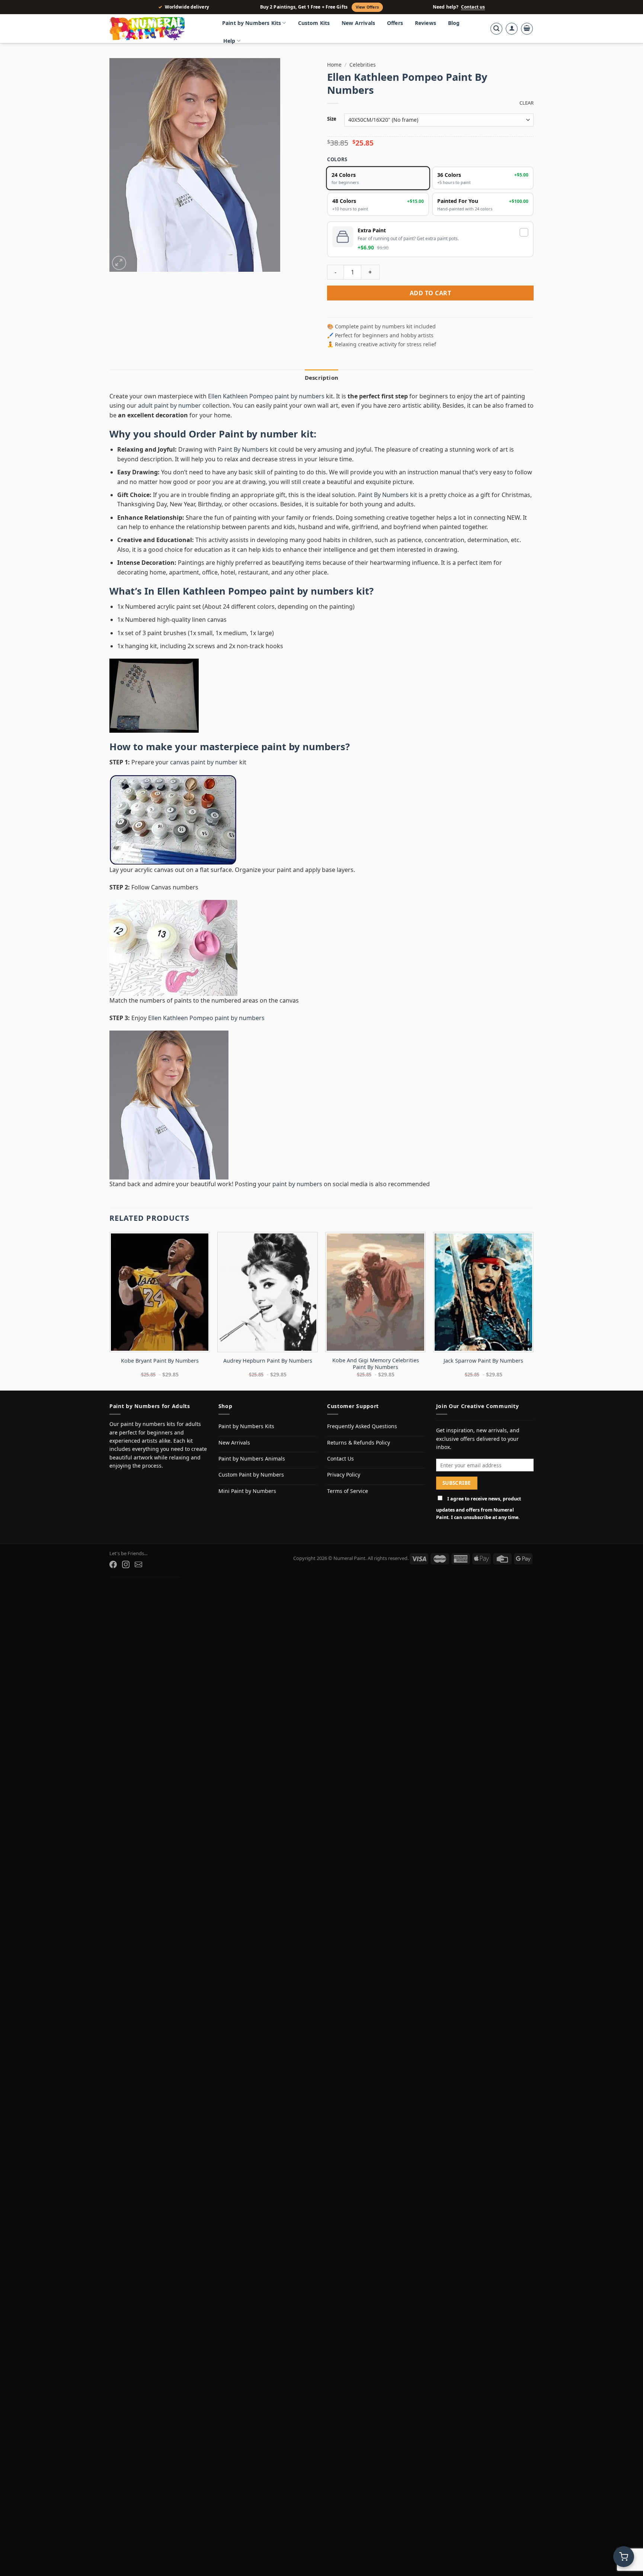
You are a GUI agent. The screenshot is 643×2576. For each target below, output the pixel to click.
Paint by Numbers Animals (252, 1459)
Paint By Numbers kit (388, 495)
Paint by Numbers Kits (252, 23)
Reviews (426, 23)
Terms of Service (348, 1491)
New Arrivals (358, 23)
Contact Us (340, 1459)
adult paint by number (169, 405)
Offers (395, 23)
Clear (527, 103)
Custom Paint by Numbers (251, 1475)
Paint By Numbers (243, 449)
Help (229, 41)
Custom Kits (314, 23)
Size (332, 119)
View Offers (367, 7)
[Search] (496, 29)
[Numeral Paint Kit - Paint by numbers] (158, 29)
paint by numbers (303, 747)
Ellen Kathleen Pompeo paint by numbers (266, 396)
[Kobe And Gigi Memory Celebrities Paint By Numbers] (375, 1292)
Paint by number (258, 434)
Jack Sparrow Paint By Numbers (483, 1361)
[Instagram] (126, 1564)
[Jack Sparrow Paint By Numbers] (483, 1292)
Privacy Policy (344, 1475)
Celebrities (363, 65)
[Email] (138, 1564)
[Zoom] (119, 263)
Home (334, 65)
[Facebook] (113, 1564)
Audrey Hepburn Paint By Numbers (268, 1361)
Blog (454, 23)
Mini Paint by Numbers (247, 1491)
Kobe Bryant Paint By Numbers (160, 1361)
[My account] (512, 29)
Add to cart (430, 293)
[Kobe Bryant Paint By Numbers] (160, 1292)
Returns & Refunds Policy (359, 1443)
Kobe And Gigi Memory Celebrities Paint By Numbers (376, 1364)
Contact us (473, 7)
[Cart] (527, 29)
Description (321, 378)
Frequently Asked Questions (362, 1426)
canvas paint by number (204, 762)
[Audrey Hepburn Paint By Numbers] (268, 1292)
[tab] (321, 378)
